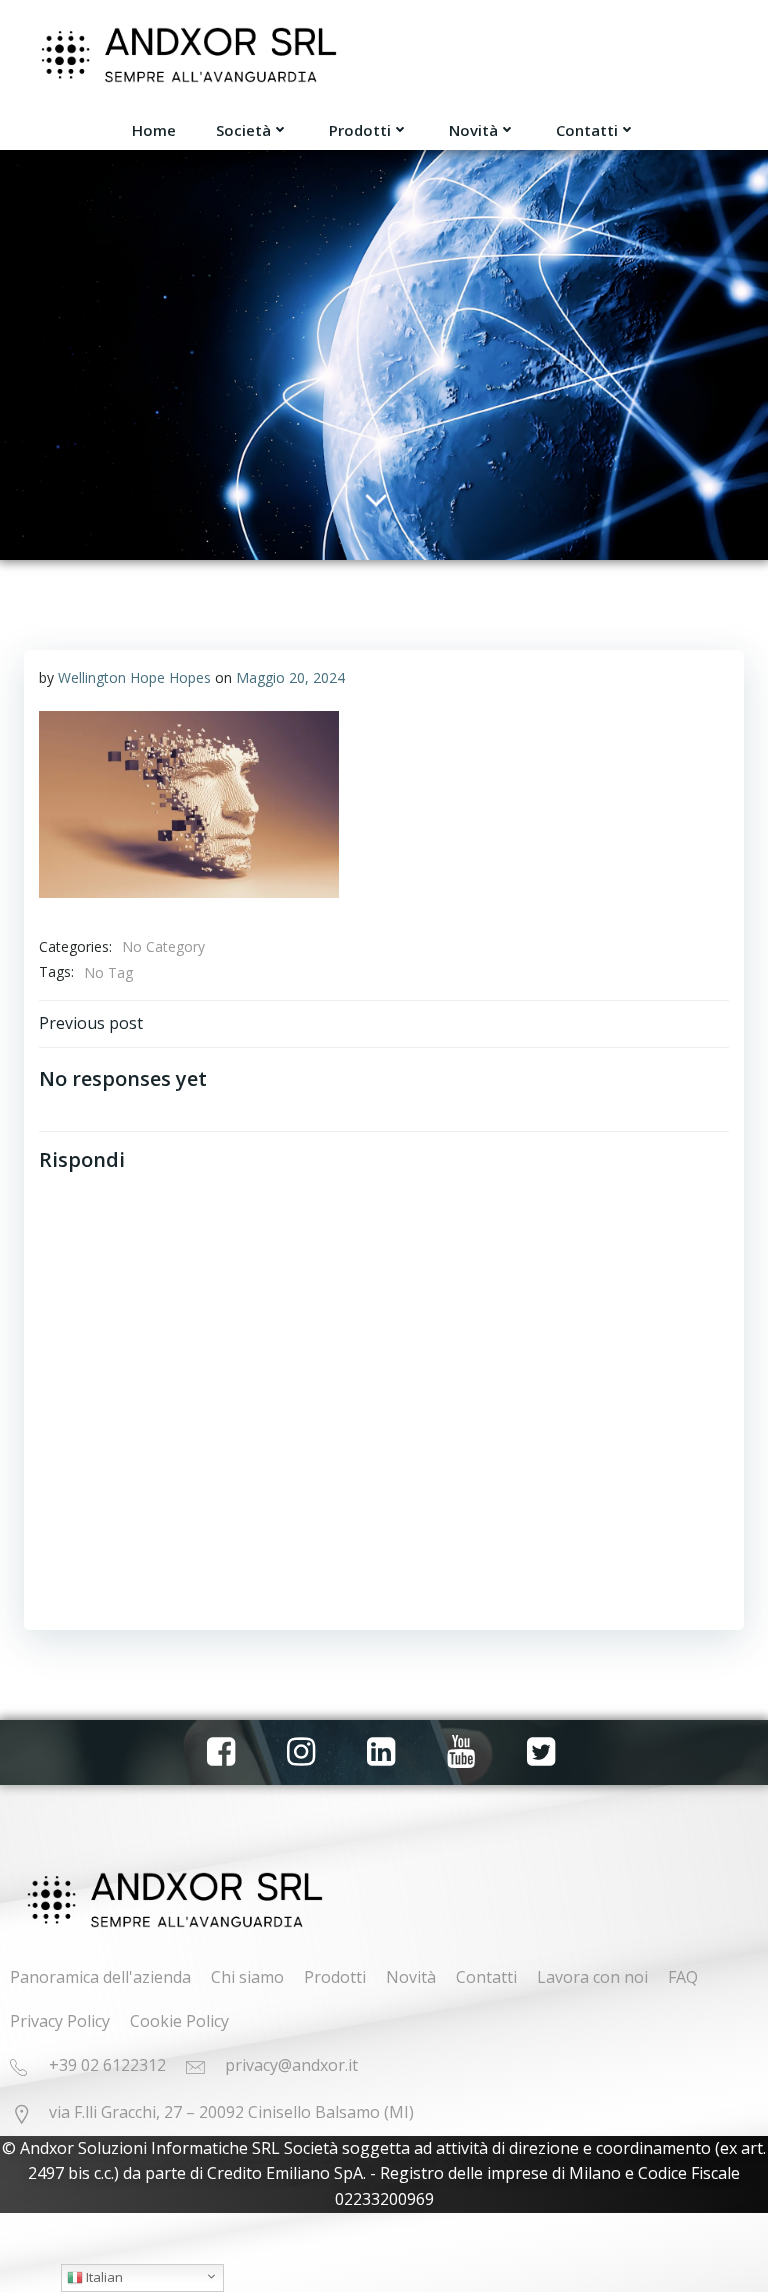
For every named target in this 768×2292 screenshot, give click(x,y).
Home (154, 130)
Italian (103, 2277)
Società (243, 130)
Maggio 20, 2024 (290, 677)
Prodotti (360, 130)
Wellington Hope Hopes (134, 677)
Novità (473, 130)
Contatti (587, 130)
